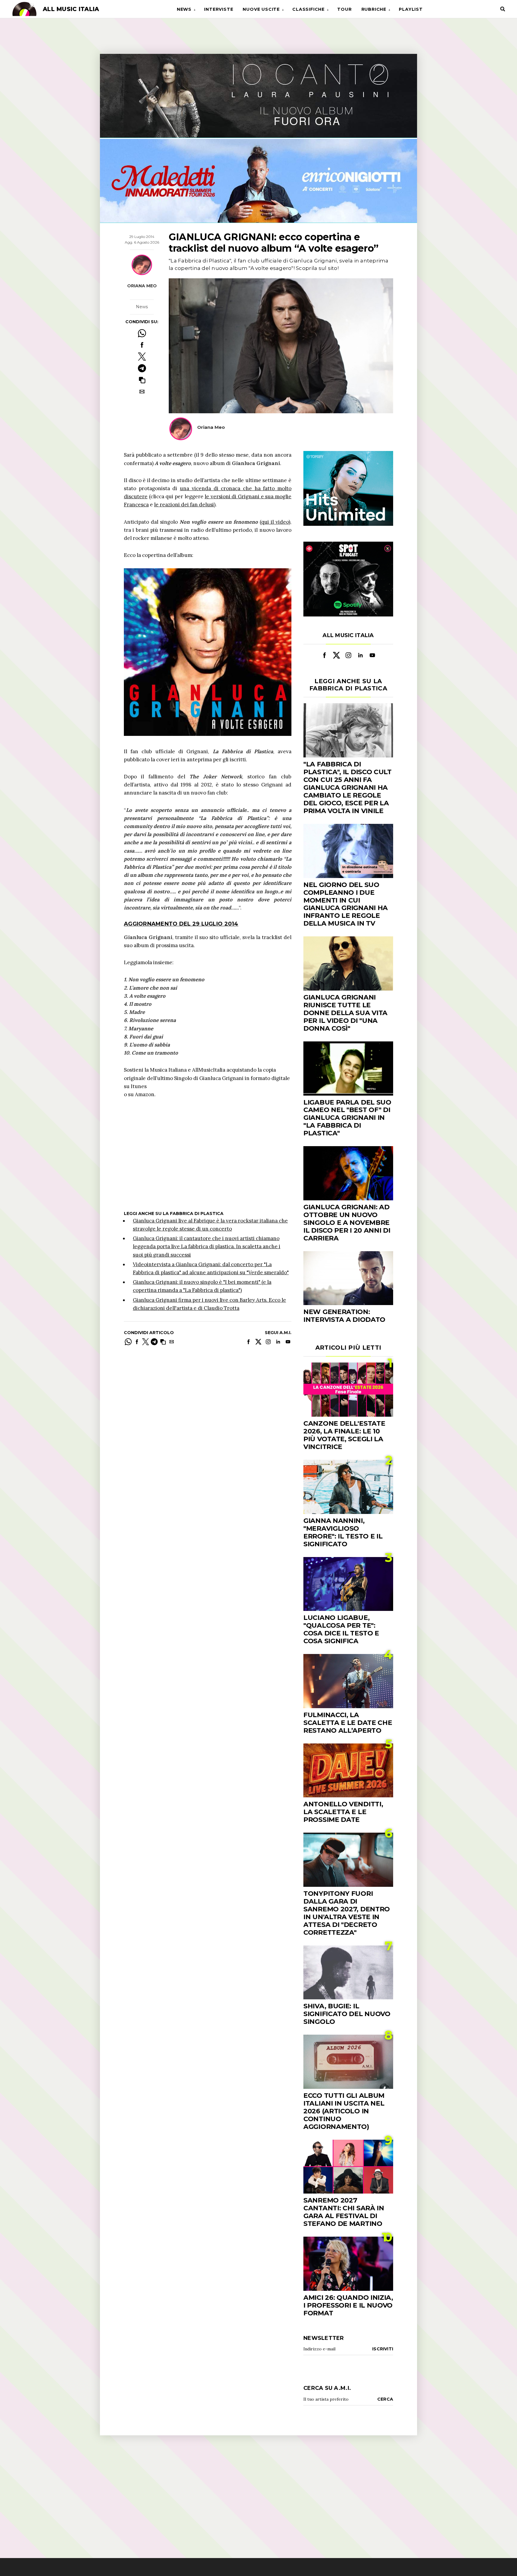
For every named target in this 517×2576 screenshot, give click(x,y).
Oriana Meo (142, 285)
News (184, 9)
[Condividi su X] (142, 357)
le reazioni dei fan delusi (184, 505)
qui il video (275, 522)
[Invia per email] (142, 392)
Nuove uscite (261, 9)
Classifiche (308, 9)
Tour (344, 9)
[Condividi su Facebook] (142, 345)
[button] (142, 380)
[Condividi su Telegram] (142, 368)
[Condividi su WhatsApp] (142, 333)
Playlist (411, 9)
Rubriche (374, 9)
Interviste (219, 9)
